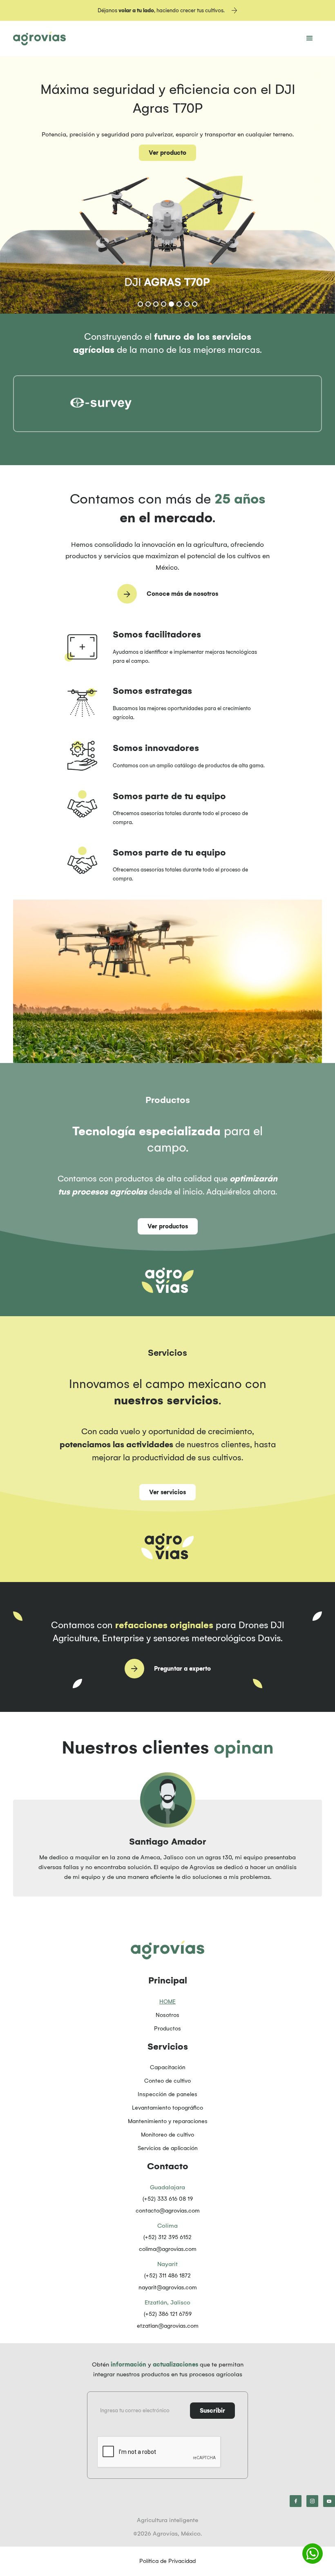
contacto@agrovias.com (168, 2211)
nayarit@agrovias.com (168, 2287)
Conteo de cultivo (167, 2081)
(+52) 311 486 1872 (167, 2276)
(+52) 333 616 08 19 (168, 2199)
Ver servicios (167, 1492)
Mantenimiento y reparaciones (168, 2121)
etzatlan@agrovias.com (168, 2326)
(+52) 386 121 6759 (168, 2314)
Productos (167, 2029)
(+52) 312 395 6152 (167, 2237)
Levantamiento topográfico (167, 2108)
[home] (39, 38)
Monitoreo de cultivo (167, 2135)
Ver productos (168, 1226)
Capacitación (168, 2067)
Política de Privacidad (167, 2561)
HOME (167, 2002)
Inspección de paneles (167, 2094)
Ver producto (167, 153)
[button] (310, 38)
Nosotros (167, 2015)
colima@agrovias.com (168, 2249)
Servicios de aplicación (168, 2148)
